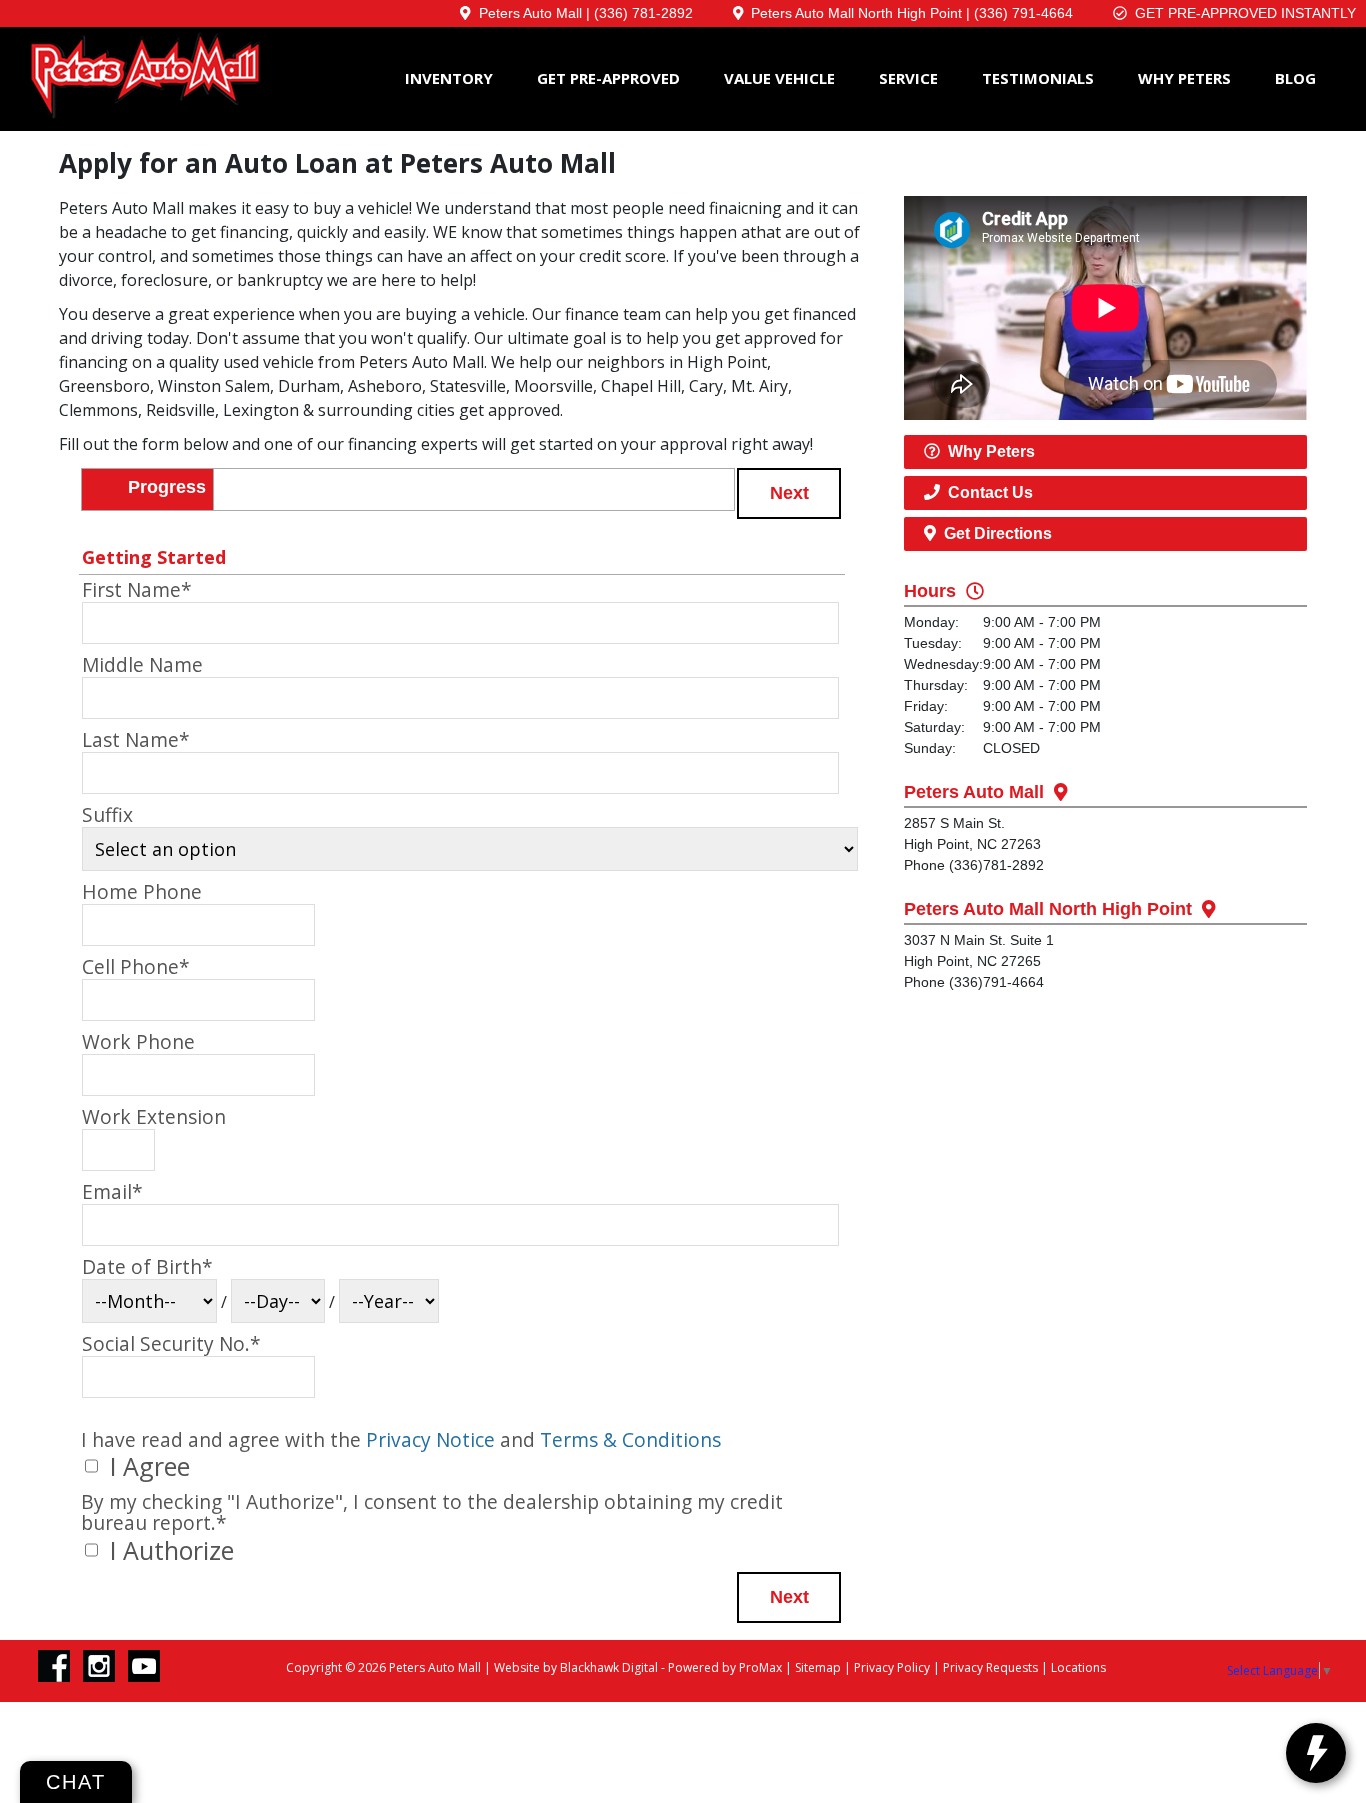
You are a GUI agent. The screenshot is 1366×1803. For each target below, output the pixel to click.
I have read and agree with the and (401, 1439)
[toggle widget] (1316, 1753)
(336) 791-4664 (1023, 13)
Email (112, 1192)
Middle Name (142, 665)
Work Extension (154, 1117)
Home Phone (142, 892)
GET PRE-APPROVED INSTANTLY (1241, 13)
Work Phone (138, 1042)
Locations (1078, 1667)
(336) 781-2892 (643, 13)
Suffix (107, 815)
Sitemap (818, 1667)
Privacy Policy (892, 1667)
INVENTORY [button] (449, 78)
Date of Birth (147, 1267)
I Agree (147, 1466)
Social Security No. (171, 1344)
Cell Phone (136, 967)
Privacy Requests (990, 1667)
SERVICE (908, 78)
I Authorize (169, 1550)
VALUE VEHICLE (779, 78)
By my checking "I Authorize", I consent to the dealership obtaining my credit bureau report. (432, 1512)
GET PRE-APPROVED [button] (608, 78)
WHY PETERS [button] (1184, 78)
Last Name (136, 740)
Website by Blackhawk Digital (576, 1667)
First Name (137, 590)
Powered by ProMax (725, 1667)
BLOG (1295, 78)
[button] (789, 493)
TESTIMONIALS (1038, 78)
